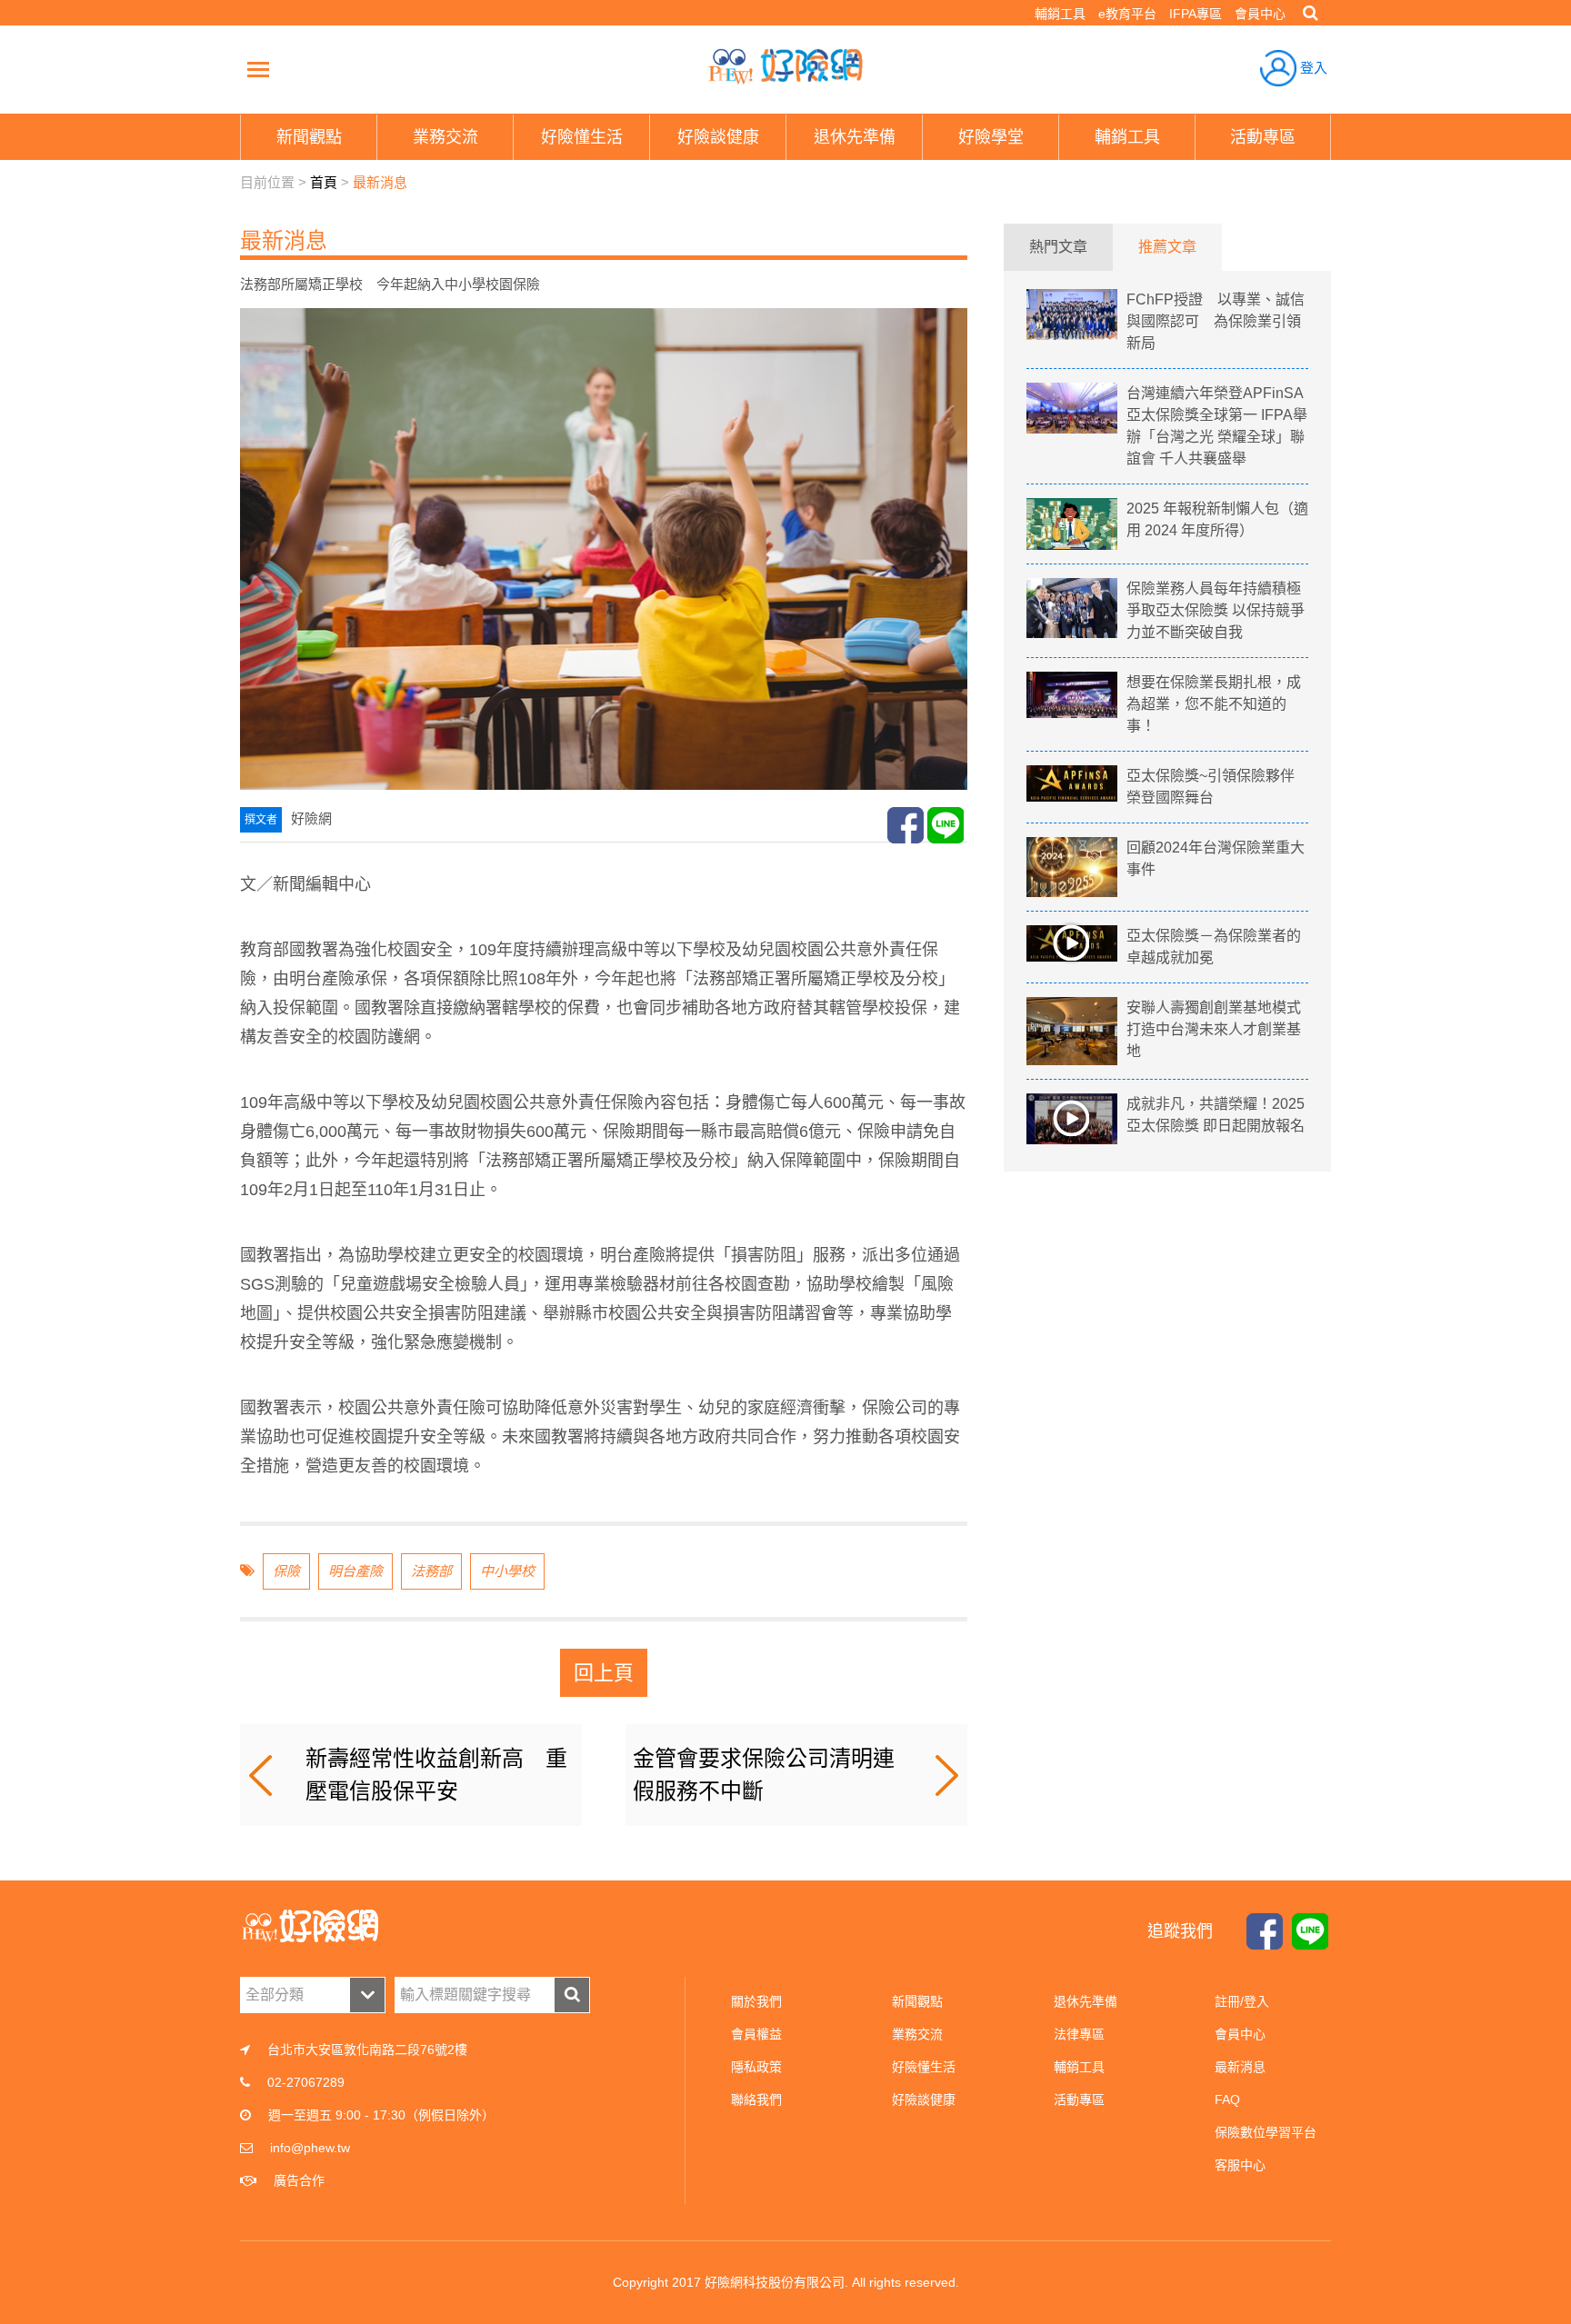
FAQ (1227, 2100)
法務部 (431, 1571)
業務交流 (917, 2034)
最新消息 (380, 182)
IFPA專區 (1196, 14)
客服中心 (1240, 2165)
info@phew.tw (310, 2148)
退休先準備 (1086, 2001)
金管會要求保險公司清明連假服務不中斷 (764, 1775)
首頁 (324, 182)
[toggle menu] (258, 69)
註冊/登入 (1242, 2001)
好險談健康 (924, 2100)
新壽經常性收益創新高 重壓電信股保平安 (436, 1775)
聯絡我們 (756, 2100)
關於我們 (756, 2001)
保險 (286, 1571)
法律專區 (1079, 2034)
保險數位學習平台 (1266, 2132)
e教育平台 (1127, 14)
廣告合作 (299, 2180)
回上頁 (604, 1673)
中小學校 (507, 1571)
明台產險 (355, 1571)
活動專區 (1079, 2100)
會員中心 (1260, 14)
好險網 (785, 66)
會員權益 (756, 2034)
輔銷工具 (1060, 14)
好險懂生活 (924, 2067)
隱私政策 (756, 2067)
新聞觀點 (917, 2001)
